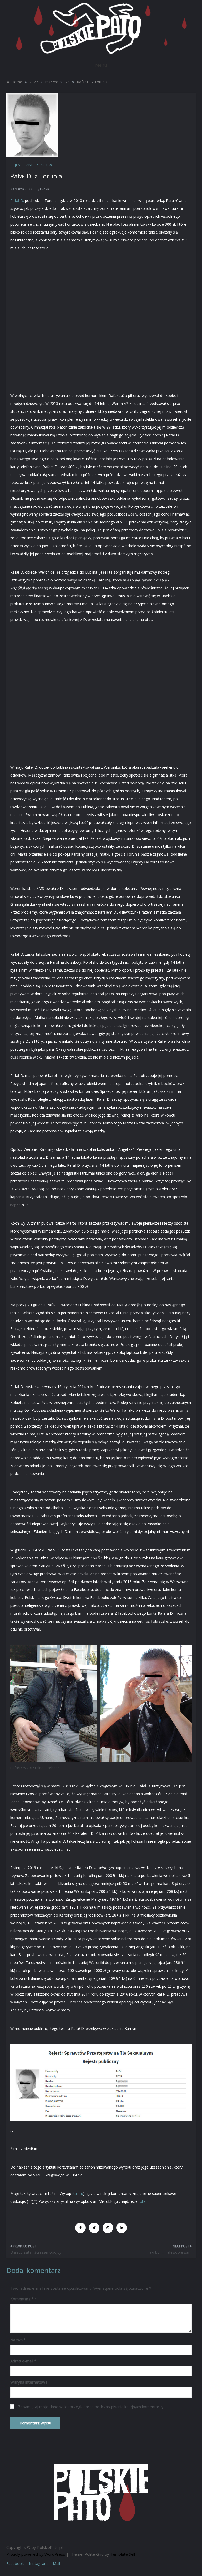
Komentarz (22, 2299)
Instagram (38, 2563)
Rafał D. (17, 200)
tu (75, 2193)
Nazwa (18, 2340)
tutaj (142, 2201)
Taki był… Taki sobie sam (169, 2252)
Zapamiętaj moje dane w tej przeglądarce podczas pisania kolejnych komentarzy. (91, 2407)
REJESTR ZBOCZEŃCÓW (31, 165)
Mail (56, 2563)
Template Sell (123, 2554)
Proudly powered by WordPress (36, 2554)
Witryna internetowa (29, 2382)
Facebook (15, 2563)
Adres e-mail (23, 2361)
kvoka (44, 189)
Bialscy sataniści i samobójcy (36, 2252)
